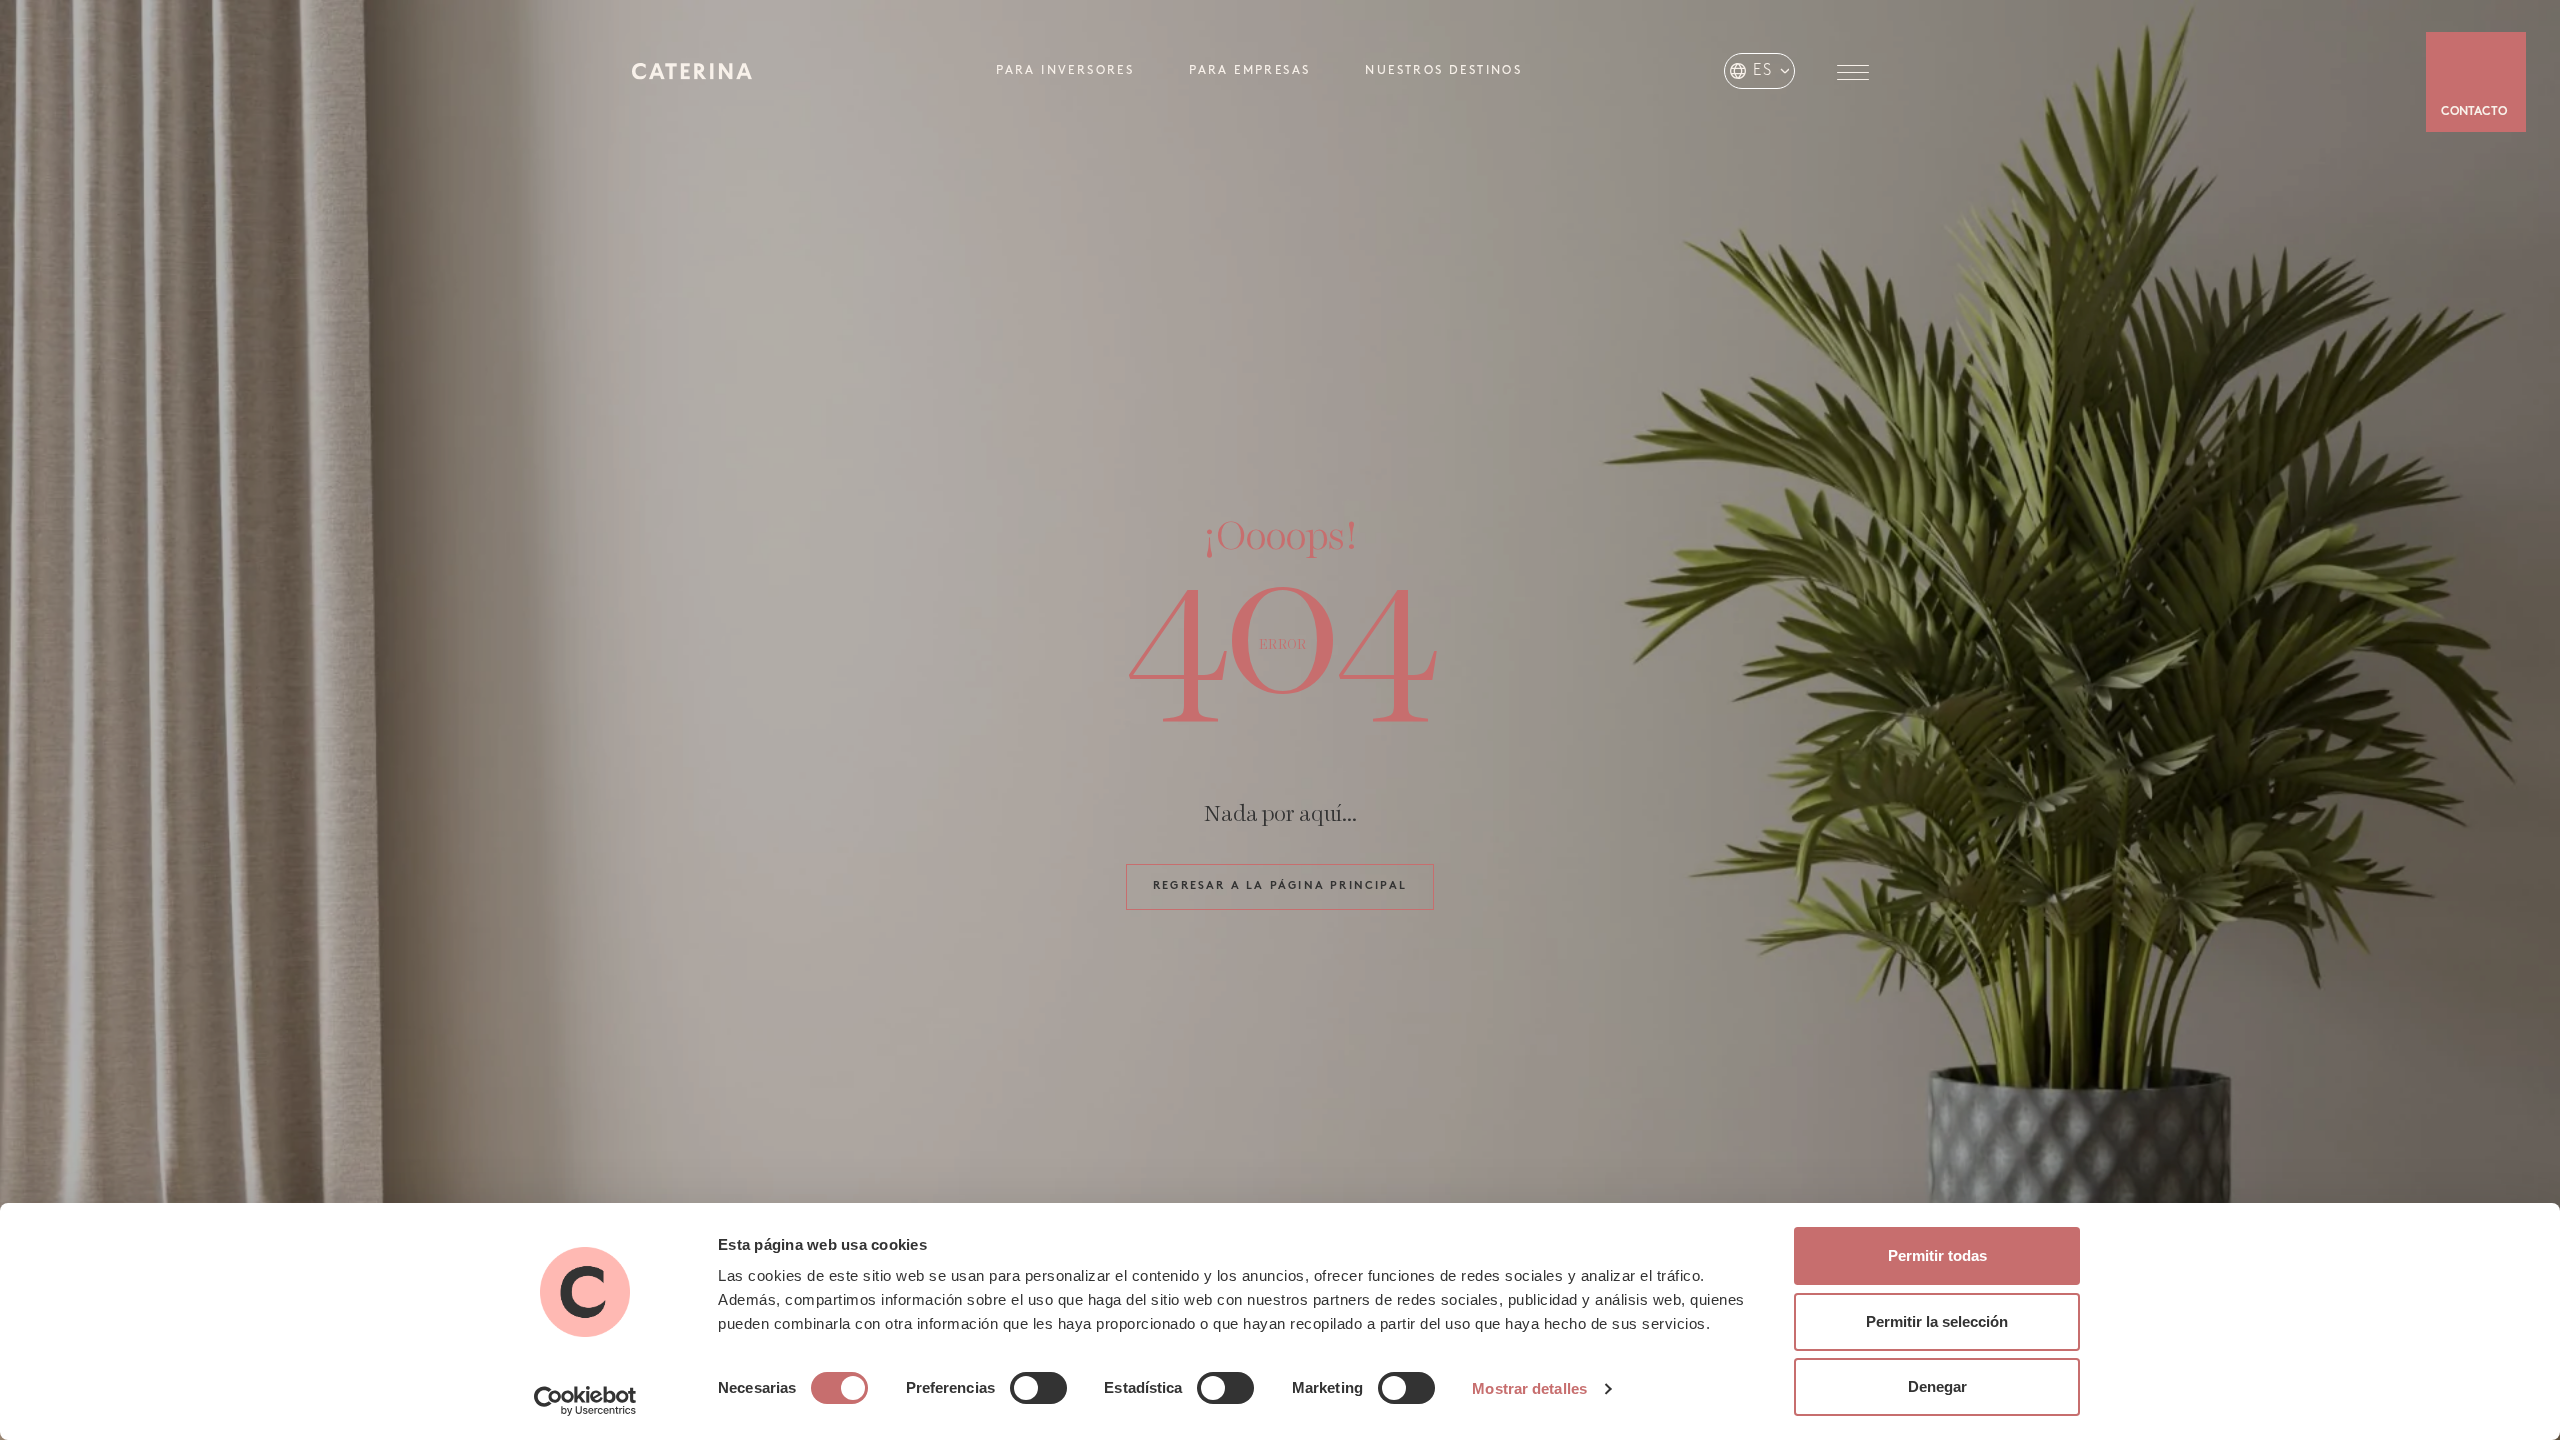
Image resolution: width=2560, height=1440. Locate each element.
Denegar (1937, 1386)
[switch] (1038, 1388)
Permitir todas (1937, 1255)
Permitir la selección (1937, 1321)
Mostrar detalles (1529, 1388)
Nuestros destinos (1443, 71)
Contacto (2474, 112)
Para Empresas (1249, 71)
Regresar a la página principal (1280, 886)
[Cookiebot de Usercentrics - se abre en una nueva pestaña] (585, 1401)
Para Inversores (1065, 71)
